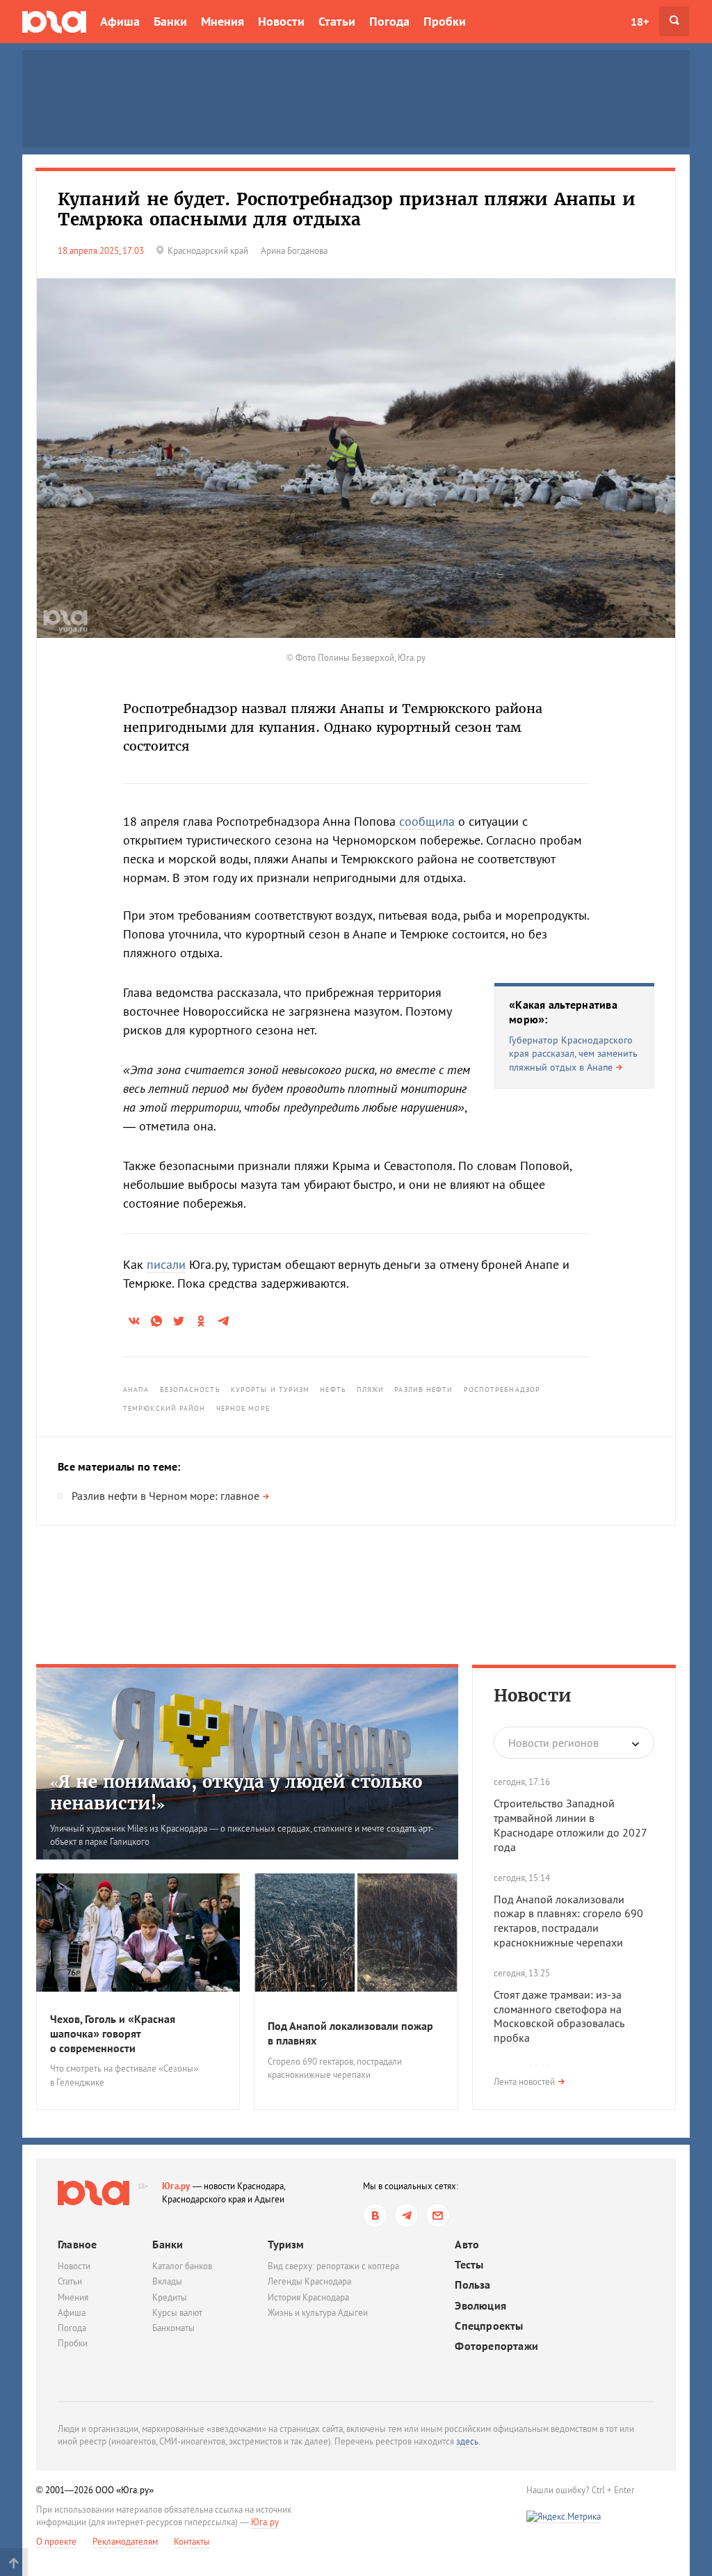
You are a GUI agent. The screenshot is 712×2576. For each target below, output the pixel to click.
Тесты (469, 2265)
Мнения (222, 21)
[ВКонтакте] (375, 2215)
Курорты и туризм (270, 1390)
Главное (77, 2244)
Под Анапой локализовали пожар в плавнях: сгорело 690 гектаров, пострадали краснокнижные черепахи (568, 1921)
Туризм (286, 2244)
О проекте (56, 2542)
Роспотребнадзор (502, 1390)
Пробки (445, 21)
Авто (467, 2245)
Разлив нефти (423, 1390)
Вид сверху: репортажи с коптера (333, 2266)
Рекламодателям (125, 2542)
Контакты (192, 2542)
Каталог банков (182, 2266)
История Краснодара (308, 2297)
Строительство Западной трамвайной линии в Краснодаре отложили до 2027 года (570, 1825)
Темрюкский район (164, 1408)
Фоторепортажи (496, 2346)
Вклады (167, 2281)
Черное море (243, 1408)
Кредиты (170, 2297)
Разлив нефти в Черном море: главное (165, 1496)
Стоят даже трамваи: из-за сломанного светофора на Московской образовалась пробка (559, 2016)
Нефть (333, 1390)
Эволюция (480, 2306)
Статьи (337, 21)
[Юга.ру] (54, 21)
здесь (467, 2441)
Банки (170, 21)
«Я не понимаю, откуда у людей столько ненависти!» (236, 1793)
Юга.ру (176, 2186)
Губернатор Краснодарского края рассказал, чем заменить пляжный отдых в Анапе (573, 1054)
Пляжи (371, 1390)
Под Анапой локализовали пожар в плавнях (350, 2033)
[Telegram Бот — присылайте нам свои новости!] (438, 2215)
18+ (640, 22)
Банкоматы (173, 2328)
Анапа (136, 1390)
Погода (389, 21)
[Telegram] (406, 2215)
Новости (281, 21)
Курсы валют (177, 2313)
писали (166, 1264)
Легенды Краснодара (309, 2281)
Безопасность (190, 1390)
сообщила (427, 821)
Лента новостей (524, 2082)
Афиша (120, 21)
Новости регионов (553, 1743)
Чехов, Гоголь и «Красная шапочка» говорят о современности (113, 2033)
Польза (472, 2285)
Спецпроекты (489, 2326)
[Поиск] (674, 21)
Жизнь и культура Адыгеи (318, 2313)
